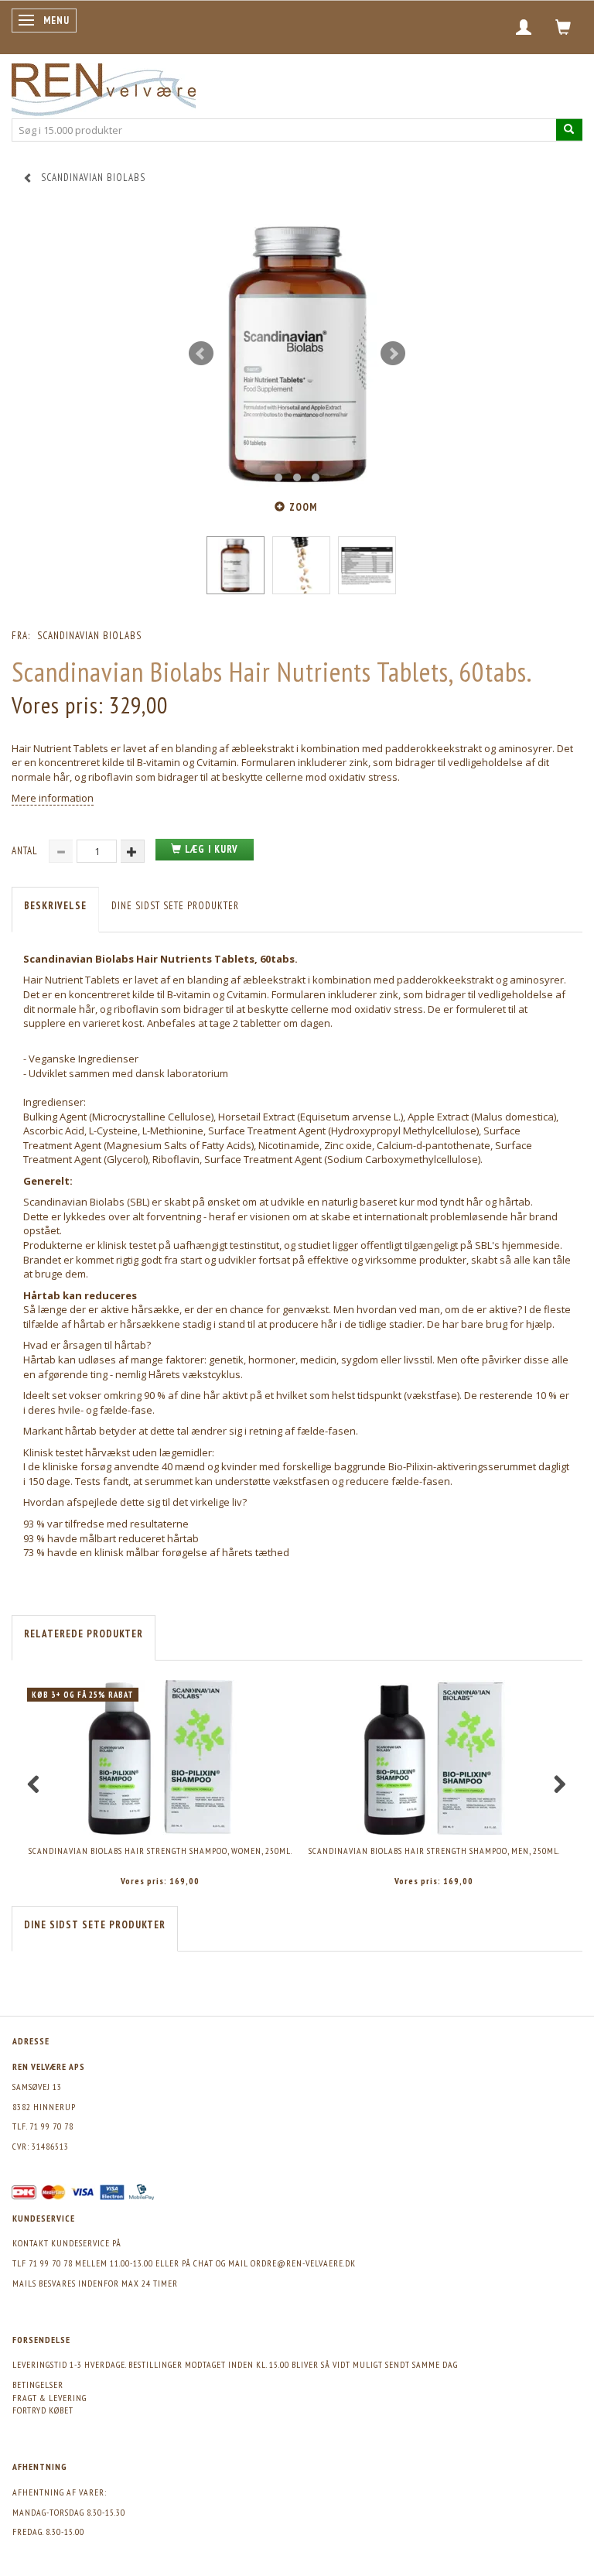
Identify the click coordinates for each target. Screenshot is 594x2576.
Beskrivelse (55, 906)
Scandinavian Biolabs (89, 636)
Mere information (53, 798)
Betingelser (38, 2384)
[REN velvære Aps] (104, 86)
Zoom (303, 507)
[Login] (524, 27)
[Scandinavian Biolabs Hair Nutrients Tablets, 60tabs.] (297, 354)
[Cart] (563, 27)
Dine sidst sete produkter (175, 906)
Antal (26, 851)
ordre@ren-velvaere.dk (303, 2263)
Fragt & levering (49, 2398)
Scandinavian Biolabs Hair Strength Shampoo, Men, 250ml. (434, 1851)
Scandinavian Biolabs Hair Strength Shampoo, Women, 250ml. (160, 1851)
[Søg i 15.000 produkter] (569, 130)
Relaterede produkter (84, 1634)
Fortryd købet (43, 2410)
